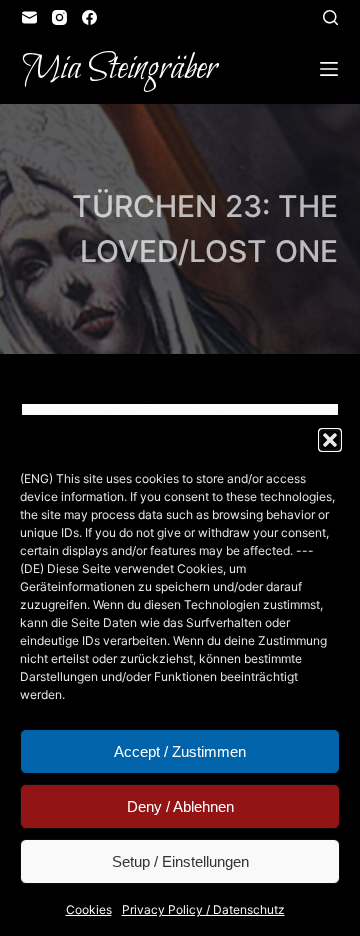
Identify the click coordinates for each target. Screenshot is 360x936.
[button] (330, 440)
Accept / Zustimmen (180, 751)
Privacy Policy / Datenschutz (203, 909)
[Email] (29, 17)
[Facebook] (89, 17)
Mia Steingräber (119, 69)
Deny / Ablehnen (180, 806)
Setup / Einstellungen (180, 861)
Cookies (89, 909)
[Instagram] (59, 17)
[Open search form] (330, 17)
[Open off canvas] (329, 69)
